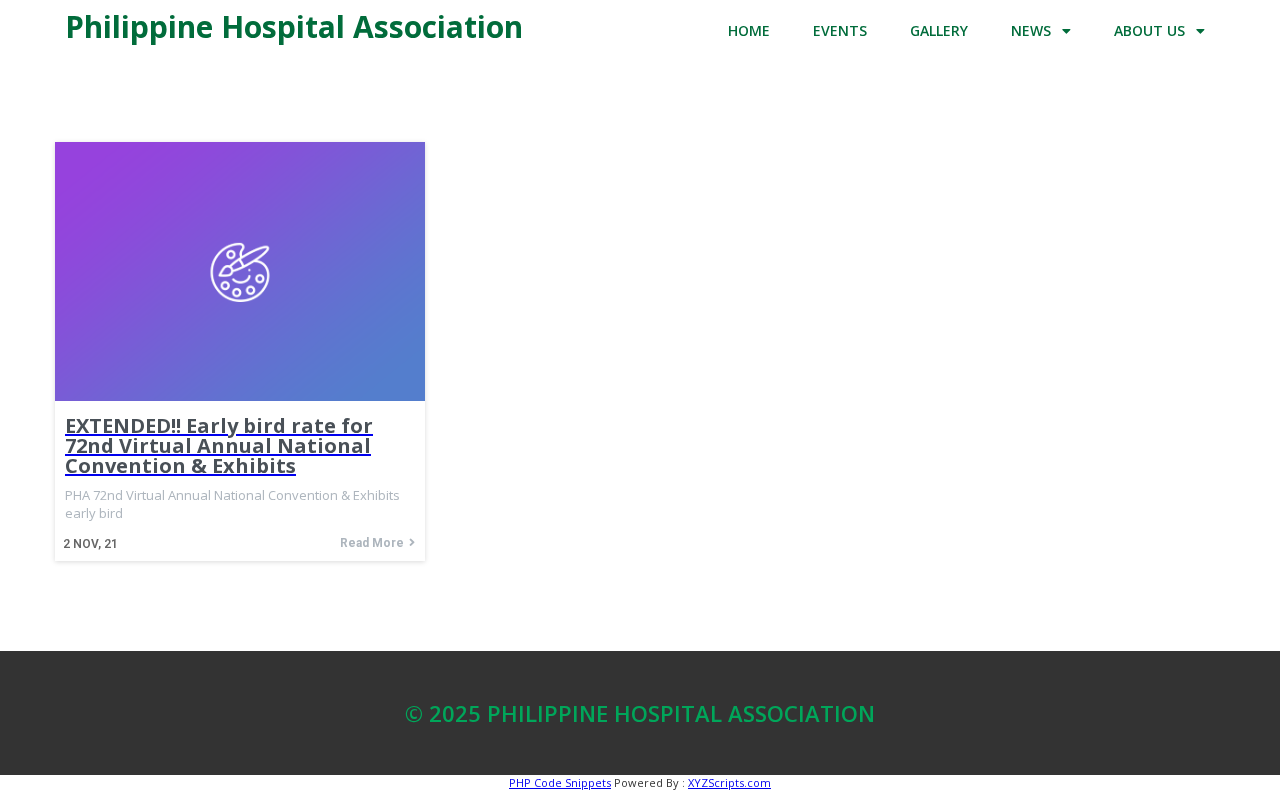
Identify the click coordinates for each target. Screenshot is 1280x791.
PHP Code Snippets (560, 782)
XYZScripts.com (729, 782)
